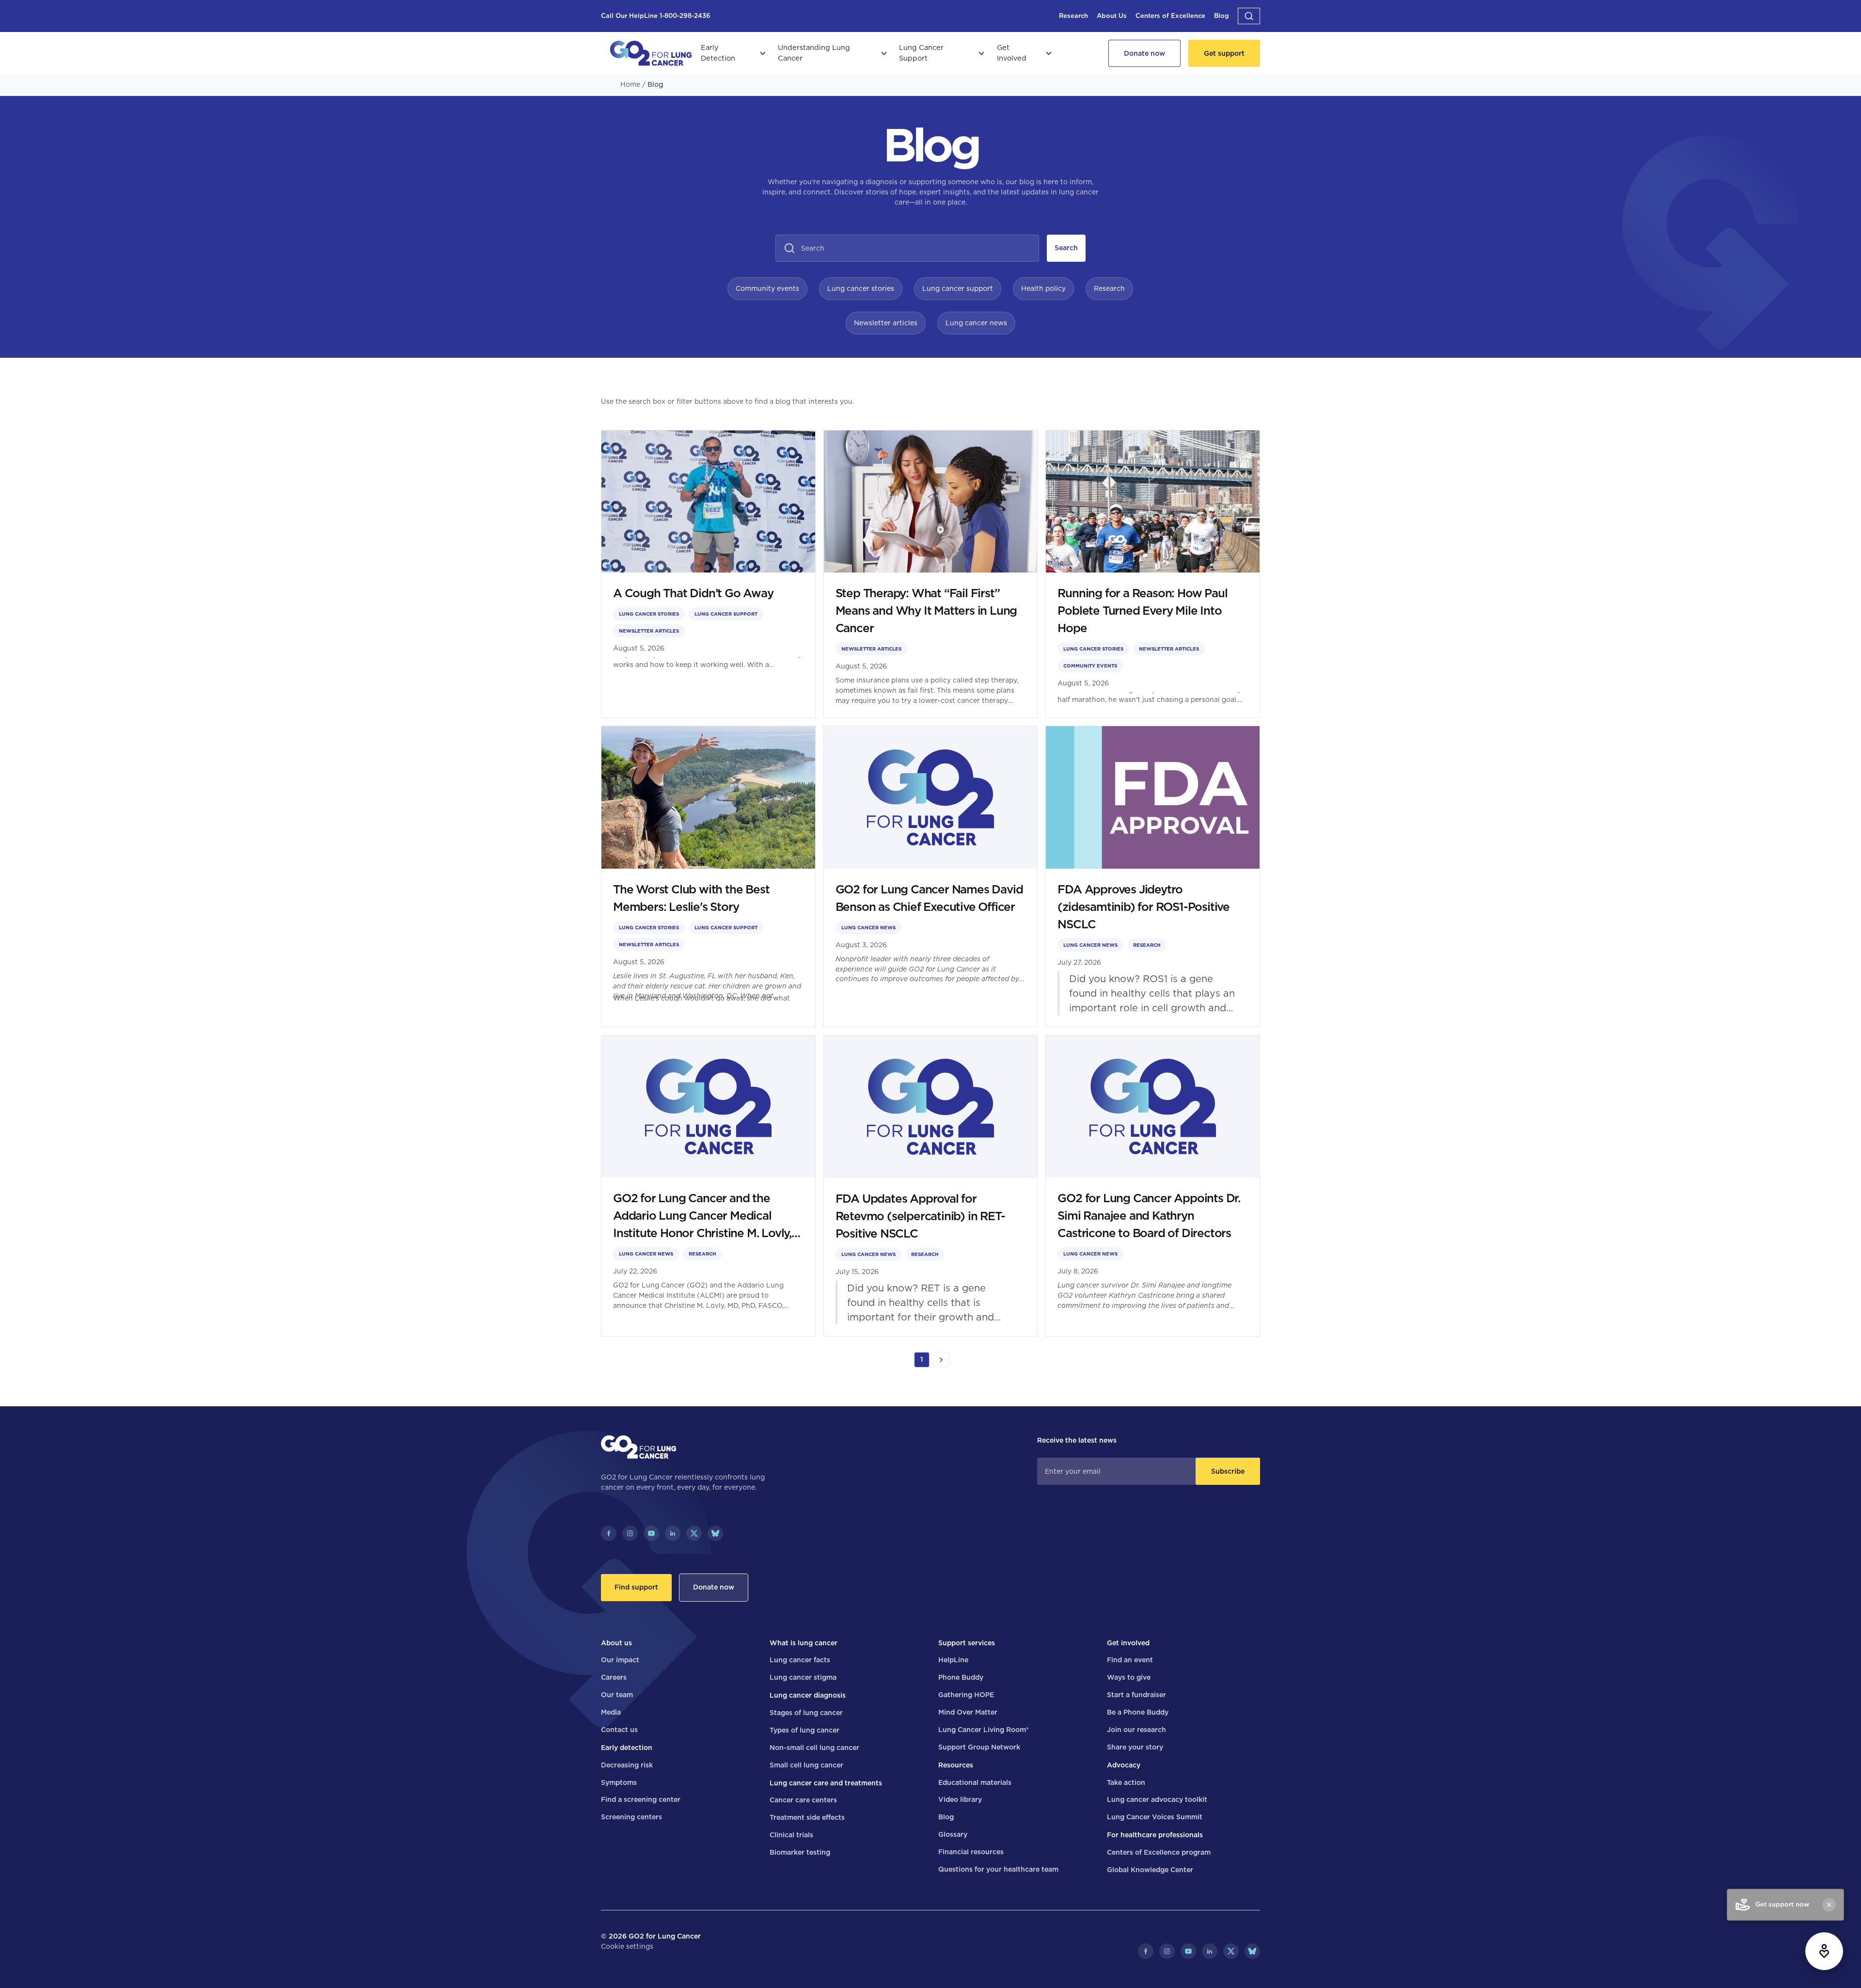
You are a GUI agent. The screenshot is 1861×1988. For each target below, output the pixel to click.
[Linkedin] (673, 1533)
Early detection (627, 1748)
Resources (956, 1765)
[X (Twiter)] (694, 1533)
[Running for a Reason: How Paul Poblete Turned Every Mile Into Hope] (1153, 574)
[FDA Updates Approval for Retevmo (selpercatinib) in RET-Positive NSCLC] (931, 1186)
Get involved (1128, 1643)
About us (616, 1643)
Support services (967, 1643)
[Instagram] (630, 1533)
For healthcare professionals (1155, 1835)
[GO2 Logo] (651, 53)
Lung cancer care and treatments (826, 1783)
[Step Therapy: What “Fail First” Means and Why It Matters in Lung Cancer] (931, 574)
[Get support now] (1824, 1951)
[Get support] (1224, 53)
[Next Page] (941, 1360)
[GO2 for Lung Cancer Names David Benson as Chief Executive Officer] (931, 876)
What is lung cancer (804, 1643)
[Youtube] (651, 1533)
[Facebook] (609, 1533)
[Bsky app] (715, 1533)
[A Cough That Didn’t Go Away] (708, 574)
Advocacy (1124, 1765)
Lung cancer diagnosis (808, 1695)
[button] (1249, 16)
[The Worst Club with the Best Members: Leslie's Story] (708, 876)
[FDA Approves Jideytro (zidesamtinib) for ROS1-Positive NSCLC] (1153, 876)
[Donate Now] (1144, 53)
